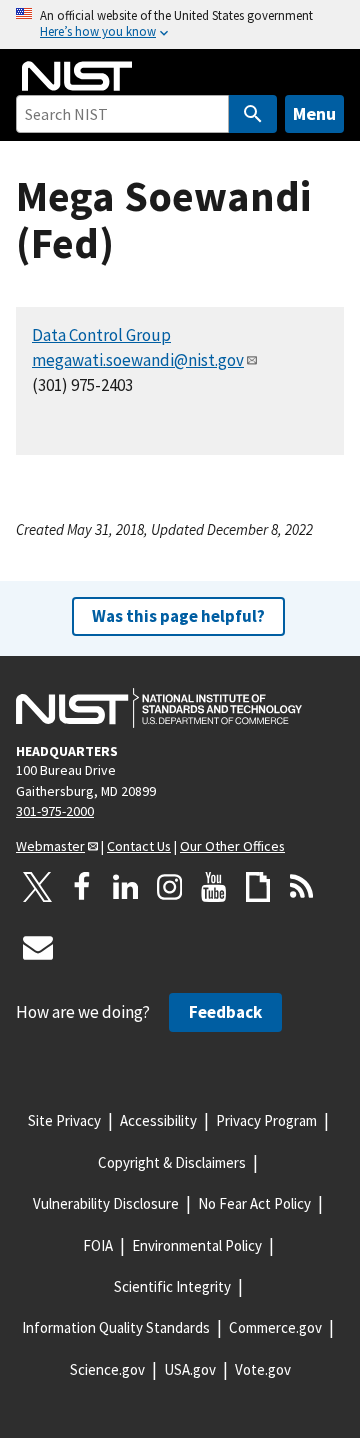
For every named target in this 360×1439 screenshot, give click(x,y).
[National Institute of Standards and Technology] (159, 708)
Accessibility (158, 1120)
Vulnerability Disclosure (106, 1203)
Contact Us (139, 846)
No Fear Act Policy (254, 1203)
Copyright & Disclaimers (172, 1162)
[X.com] (38, 887)
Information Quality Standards (116, 1327)
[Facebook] (82, 887)
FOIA (98, 1245)
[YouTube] (214, 887)
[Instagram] (170, 887)
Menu (314, 113)
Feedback (225, 1012)
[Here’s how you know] (180, 24)
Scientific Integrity (172, 1286)
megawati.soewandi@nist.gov (138, 360)
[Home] (77, 76)
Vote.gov (263, 1369)
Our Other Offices (232, 846)
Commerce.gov (275, 1327)
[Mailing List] (38, 947)
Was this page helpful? (178, 616)
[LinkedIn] (126, 887)
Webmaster (50, 846)
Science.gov (107, 1369)
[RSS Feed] (302, 887)
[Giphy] (258, 887)
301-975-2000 (55, 811)
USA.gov (190, 1369)
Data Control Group (101, 335)
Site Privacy (64, 1120)
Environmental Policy (197, 1245)
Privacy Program (266, 1120)
